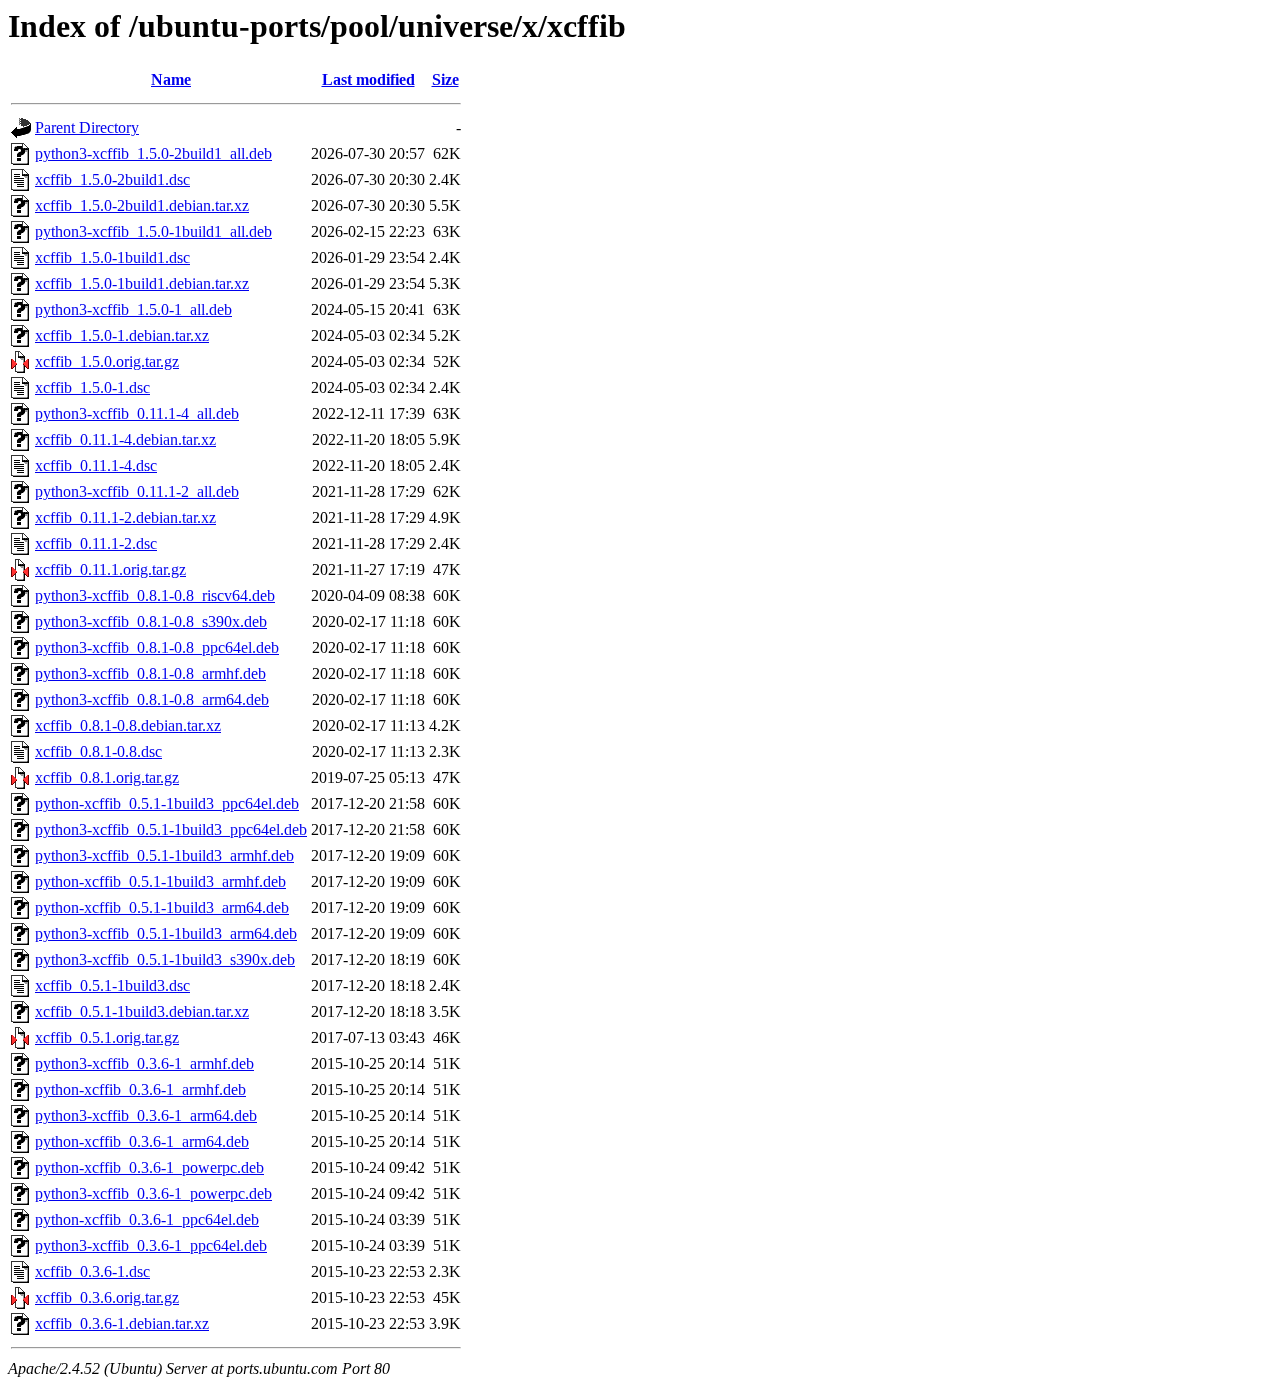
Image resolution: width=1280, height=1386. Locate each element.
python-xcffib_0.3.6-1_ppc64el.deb (147, 1219)
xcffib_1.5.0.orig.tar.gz (107, 361)
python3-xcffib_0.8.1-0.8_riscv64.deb (155, 595)
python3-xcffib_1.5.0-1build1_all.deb (153, 231)
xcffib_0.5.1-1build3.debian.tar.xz (142, 1011)
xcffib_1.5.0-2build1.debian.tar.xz (142, 205)
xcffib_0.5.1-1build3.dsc (112, 985)
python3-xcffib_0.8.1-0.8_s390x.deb (151, 621)
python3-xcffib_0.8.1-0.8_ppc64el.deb (157, 647)
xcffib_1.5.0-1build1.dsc (112, 257)
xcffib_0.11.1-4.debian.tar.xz (125, 439)
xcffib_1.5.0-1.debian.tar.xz (122, 335)
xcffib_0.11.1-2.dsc (96, 543)
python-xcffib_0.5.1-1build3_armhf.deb (160, 881)
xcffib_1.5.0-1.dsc (92, 387)
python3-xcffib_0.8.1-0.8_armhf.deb (150, 673)
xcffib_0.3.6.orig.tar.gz (107, 1297)
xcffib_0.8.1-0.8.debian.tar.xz (128, 725)
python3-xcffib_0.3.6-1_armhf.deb (144, 1063)
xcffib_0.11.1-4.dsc (96, 465)
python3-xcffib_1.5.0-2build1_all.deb (153, 153)
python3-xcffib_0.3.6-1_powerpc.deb (153, 1193)
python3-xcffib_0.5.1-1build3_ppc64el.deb (171, 829)
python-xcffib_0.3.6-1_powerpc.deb (149, 1167)
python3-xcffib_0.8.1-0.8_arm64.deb (152, 699)
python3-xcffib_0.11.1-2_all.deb (137, 491)
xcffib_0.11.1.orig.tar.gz (110, 569)
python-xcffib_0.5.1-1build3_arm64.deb (162, 907)
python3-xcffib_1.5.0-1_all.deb (133, 309)
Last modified (368, 79)
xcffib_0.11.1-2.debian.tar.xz (125, 517)
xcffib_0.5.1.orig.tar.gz (107, 1037)
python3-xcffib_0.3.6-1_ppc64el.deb (151, 1245)
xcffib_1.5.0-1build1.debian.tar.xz (142, 283)
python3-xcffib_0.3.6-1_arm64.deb (146, 1115)
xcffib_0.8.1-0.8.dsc (98, 751)
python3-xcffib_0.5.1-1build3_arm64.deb (166, 933)
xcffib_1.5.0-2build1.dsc (112, 179)
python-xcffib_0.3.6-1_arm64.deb (142, 1141)
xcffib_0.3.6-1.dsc (92, 1271)
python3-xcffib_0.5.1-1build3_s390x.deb (165, 959)
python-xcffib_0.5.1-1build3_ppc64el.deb (167, 803)
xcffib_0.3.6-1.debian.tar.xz (122, 1323)
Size (445, 79)
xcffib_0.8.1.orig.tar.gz (107, 777)
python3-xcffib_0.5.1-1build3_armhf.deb (164, 855)
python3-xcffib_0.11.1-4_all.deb (137, 413)
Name (171, 79)
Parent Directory (87, 127)
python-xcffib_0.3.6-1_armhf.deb (140, 1089)
